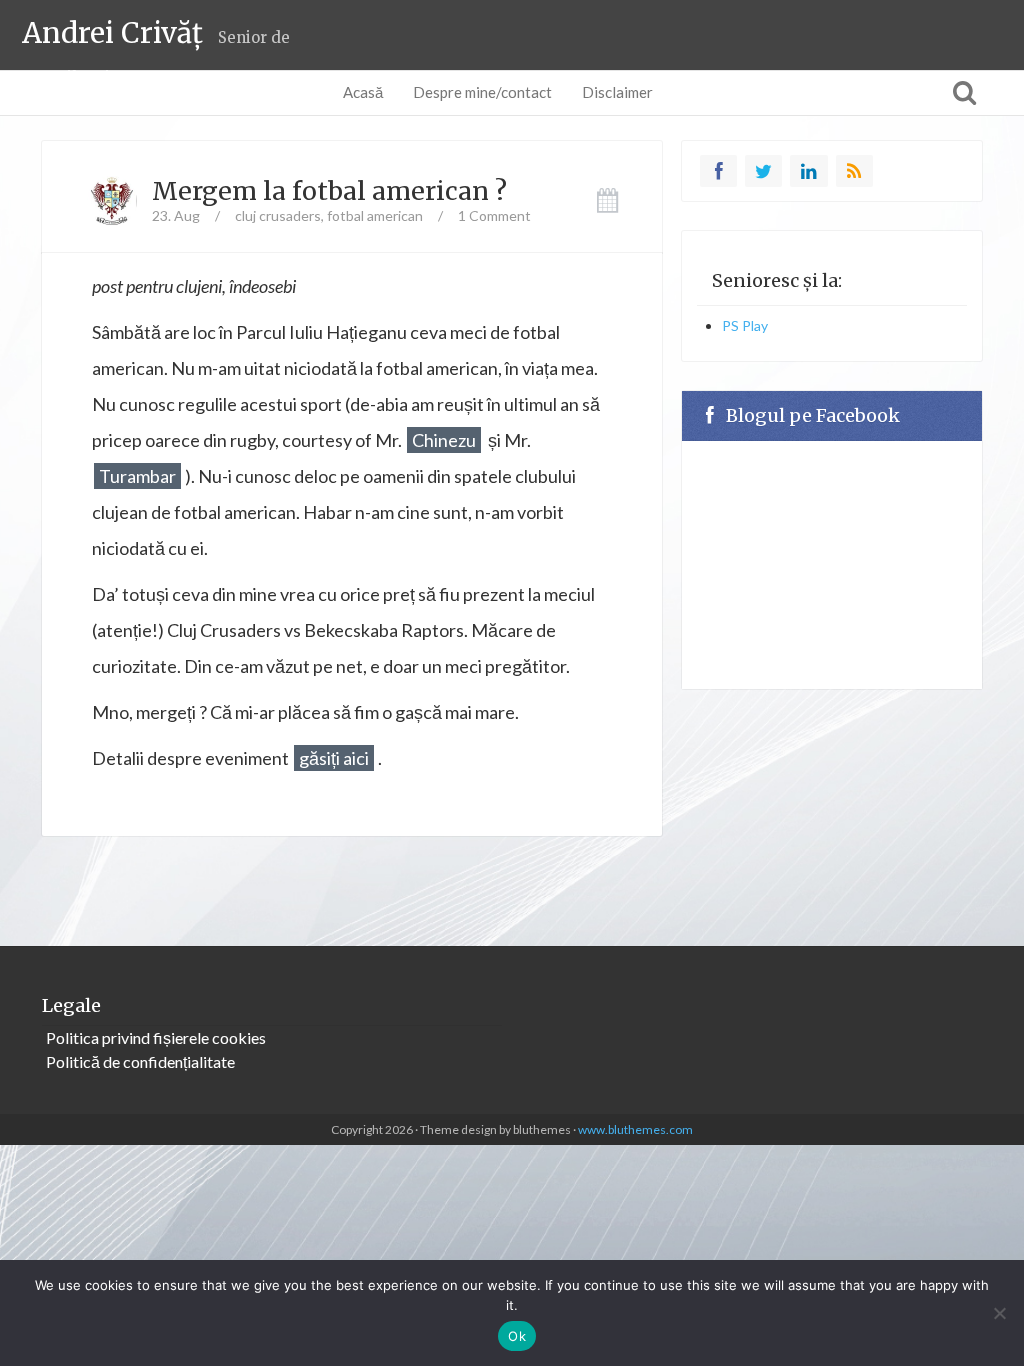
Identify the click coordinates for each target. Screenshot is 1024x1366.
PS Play (745, 325)
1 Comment (494, 215)
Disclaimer (617, 92)
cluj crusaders (278, 215)
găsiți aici (334, 758)
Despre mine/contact (482, 92)
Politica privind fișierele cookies (156, 1037)
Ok (517, 1336)
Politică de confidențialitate (140, 1061)
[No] (999, 1313)
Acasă (363, 92)
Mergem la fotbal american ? (329, 191)
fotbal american (375, 215)
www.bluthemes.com (635, 1129)
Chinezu (444, 440)
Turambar (137, 476)
